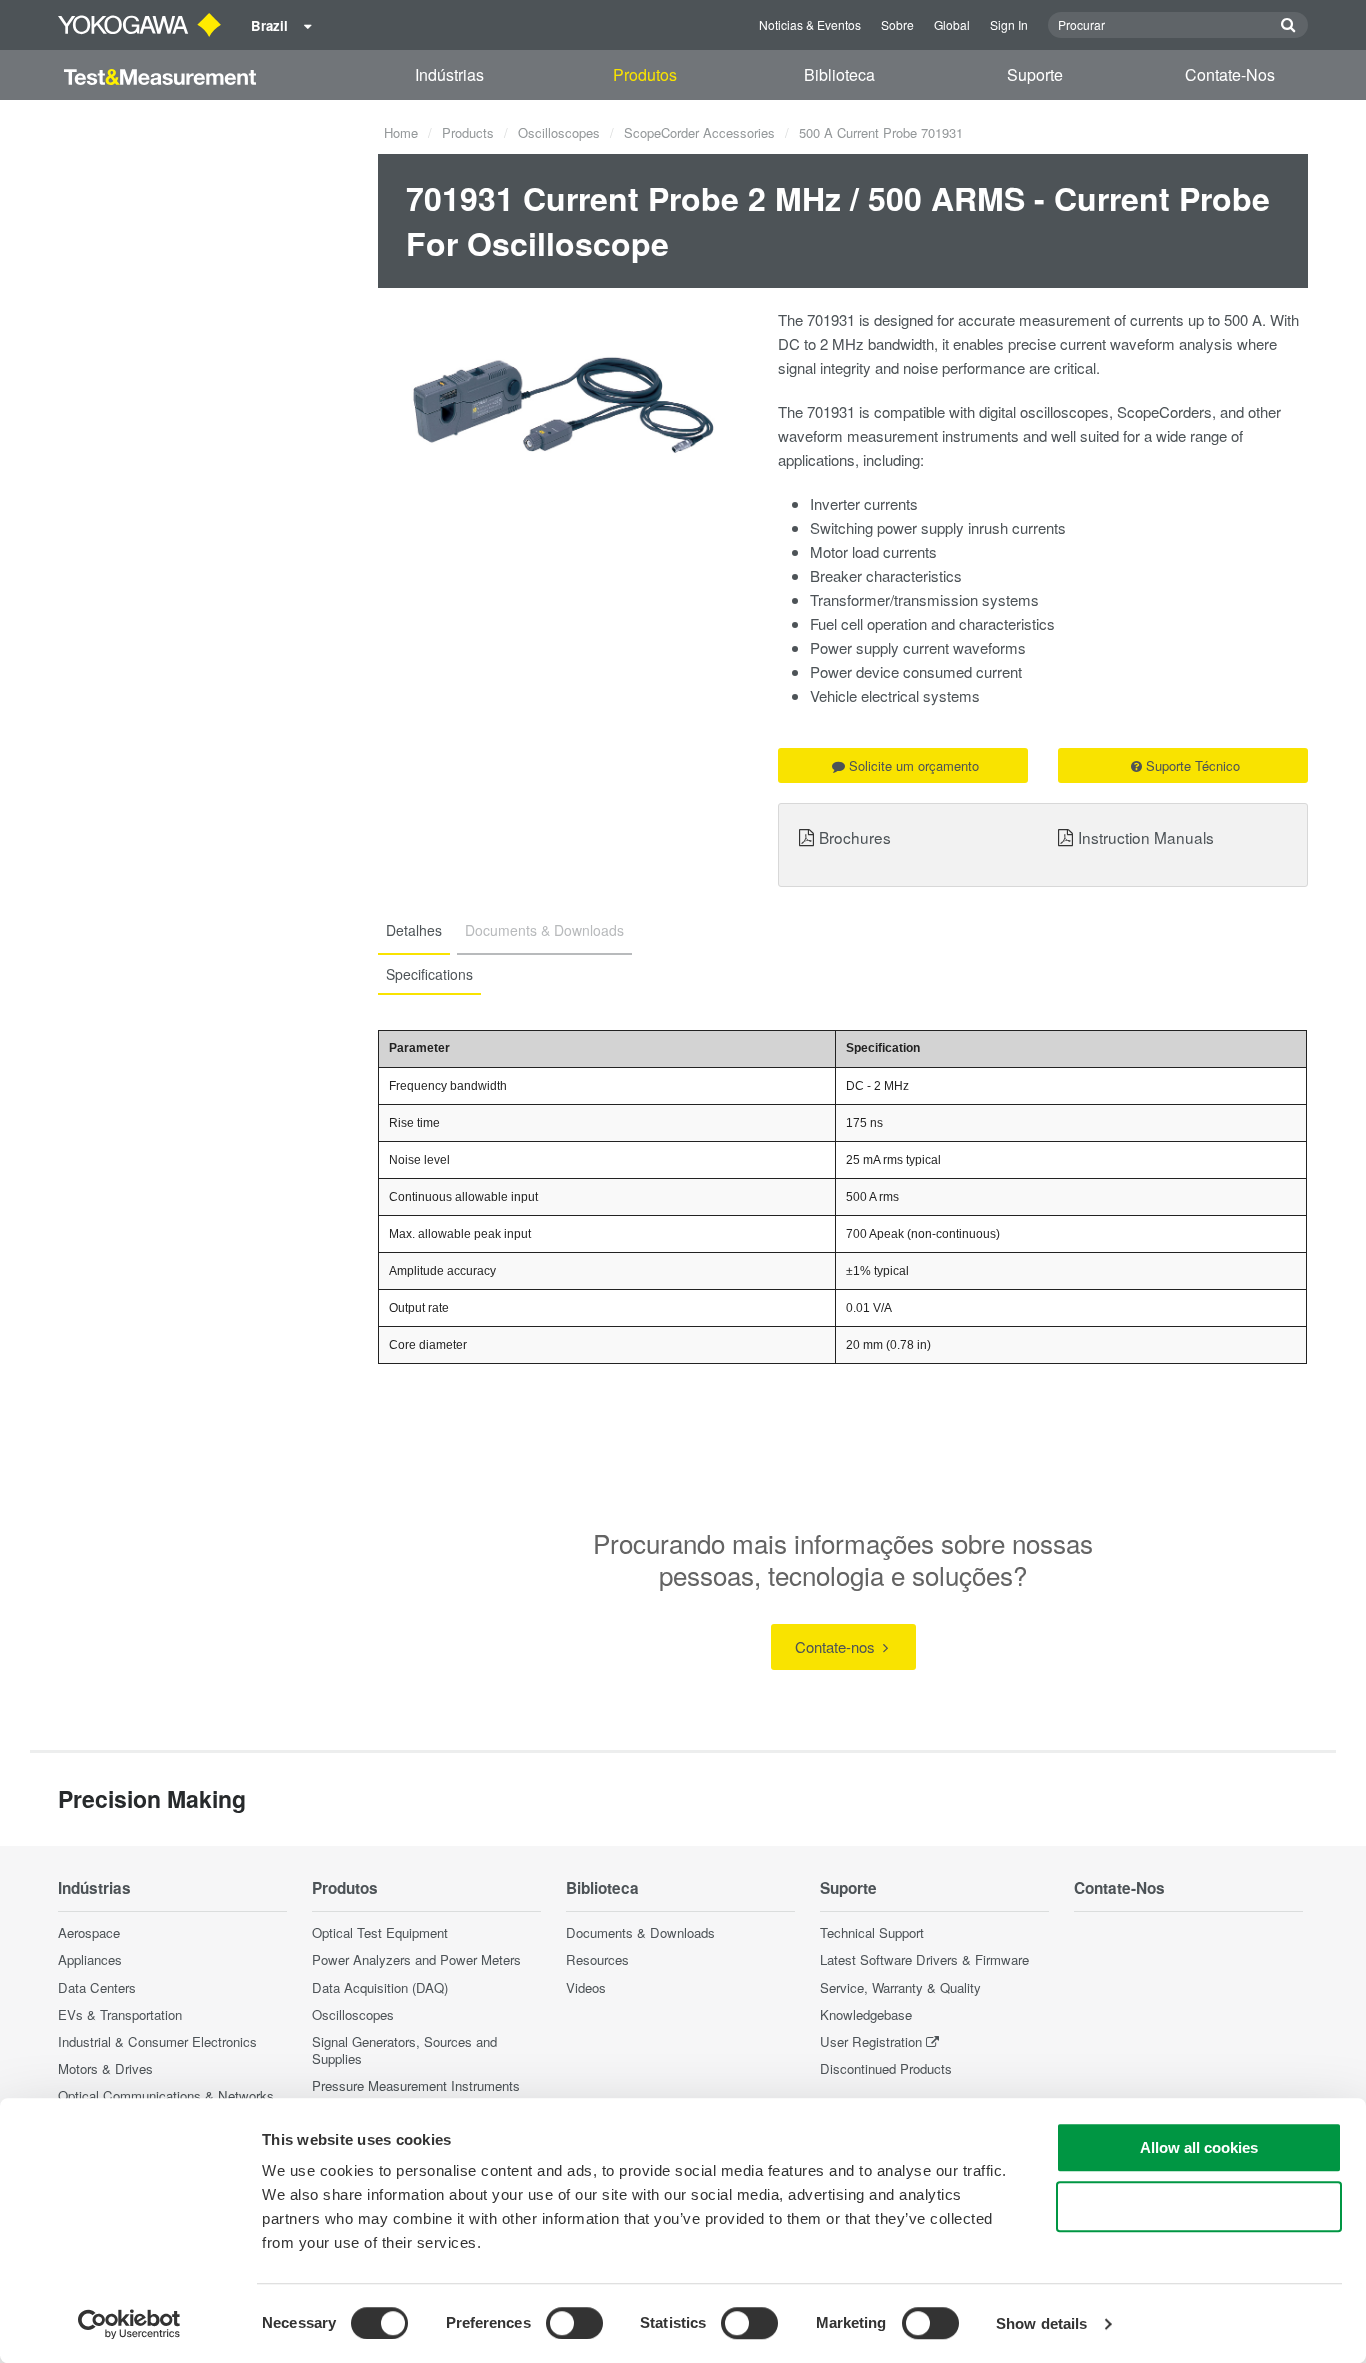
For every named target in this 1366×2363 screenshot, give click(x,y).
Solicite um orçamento (914, 765)
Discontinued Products (886, 2068)
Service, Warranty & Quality (900, 1987)
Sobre (897, 24)
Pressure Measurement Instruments (416, 2085)
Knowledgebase (866, 2014)
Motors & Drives (105, 2068)
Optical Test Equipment (380, 1932)
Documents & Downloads (640, 1932)
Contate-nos (837, 1646)
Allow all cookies (1199, 2147)
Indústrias (449, 74)
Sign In (1009, 24)
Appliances (90, 1959)
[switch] (574, 2323)
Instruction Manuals (1146, 837)
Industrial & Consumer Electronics (157, 2041)
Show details (1041, 2323)
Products (468, 132)
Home (401, 132)
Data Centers (97, 1987)
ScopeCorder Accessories (699, 132)
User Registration (871, 2041)
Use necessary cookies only (1199, 2206)
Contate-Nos (1230, 74)
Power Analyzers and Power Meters (416, 1959)
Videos (586, 1987)
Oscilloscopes (559, 132)
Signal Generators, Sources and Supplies (404, 2050)
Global (952, 24)
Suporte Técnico (1193, 765)
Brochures (855, 837)
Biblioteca (839, 74)
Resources (597, 1959)
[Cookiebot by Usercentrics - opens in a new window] (129, 2324)
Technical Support (872, 1932)
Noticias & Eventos (810, 24)
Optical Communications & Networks (166, 2095)
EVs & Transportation (120, 2014)
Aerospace (89, 1932)
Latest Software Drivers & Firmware (924, 1959)
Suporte (1035, 74)
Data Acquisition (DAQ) (380, 1987)
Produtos (645, 74)
